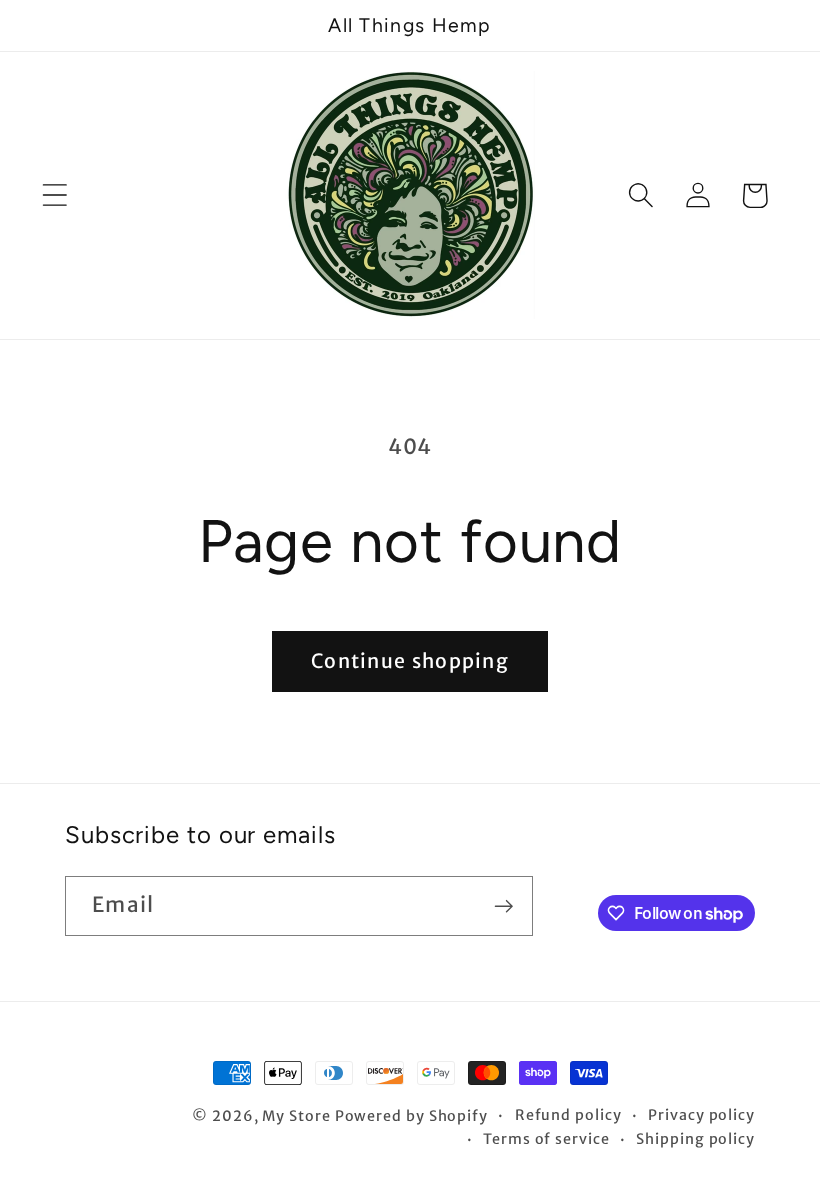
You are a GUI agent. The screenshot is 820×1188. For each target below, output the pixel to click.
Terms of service (546, 1139)
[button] (54, 195)
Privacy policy (701, 1115)
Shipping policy (695, 1139)
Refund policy (568, 1115)
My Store (296, 1116)
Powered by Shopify (411, 1116)
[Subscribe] (503, 906)
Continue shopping (410, 661)
